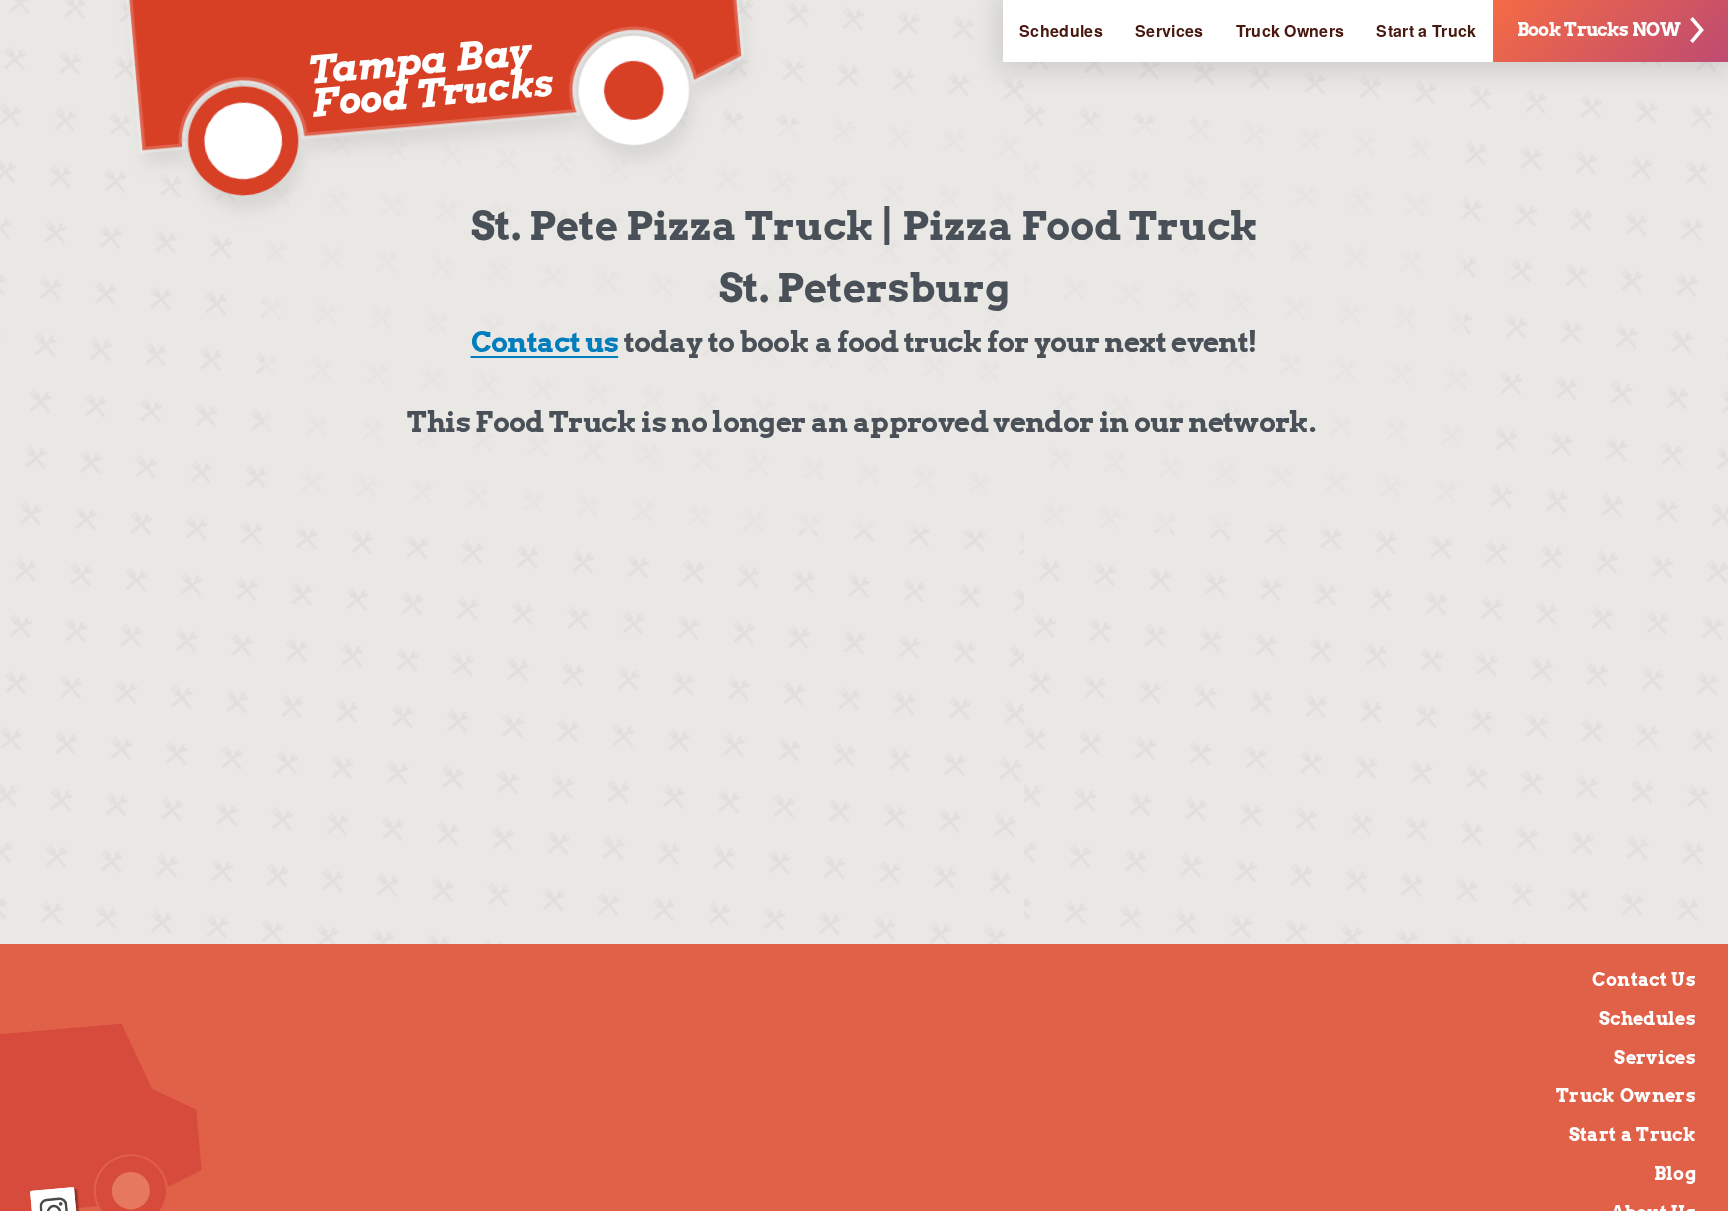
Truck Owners (1290, 30)
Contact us (545, 342)
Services (1169, 30)
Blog (1675, 1173)
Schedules (1061, 30)
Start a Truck (1426, 30)
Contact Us (1644, 979)
